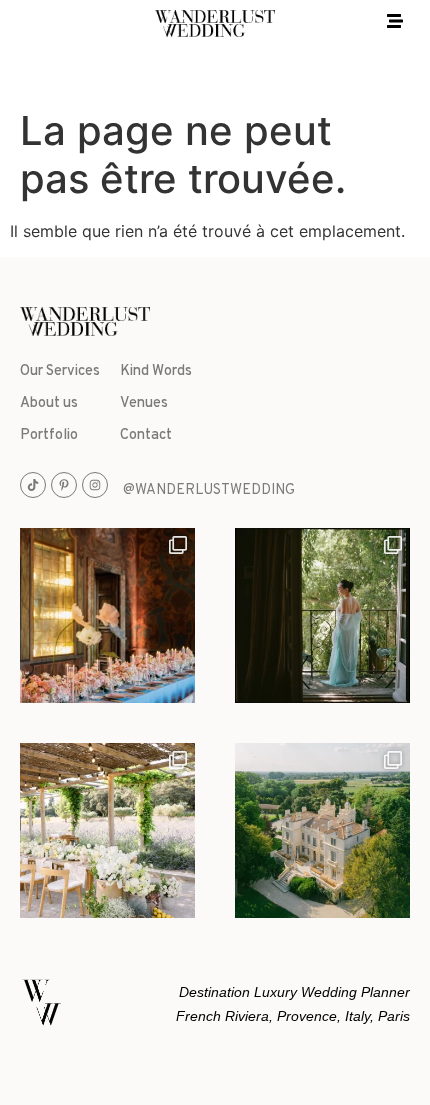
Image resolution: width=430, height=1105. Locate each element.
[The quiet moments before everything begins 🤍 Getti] (322, 615)
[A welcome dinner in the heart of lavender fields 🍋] (107, 830)
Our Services (60, 371)
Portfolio (49, 435)
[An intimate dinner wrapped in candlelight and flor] (107, 615)
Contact (146, 435)
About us (49, 403)
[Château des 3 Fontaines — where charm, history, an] (322, 830)
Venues (144, 403)
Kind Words (156, 371)
